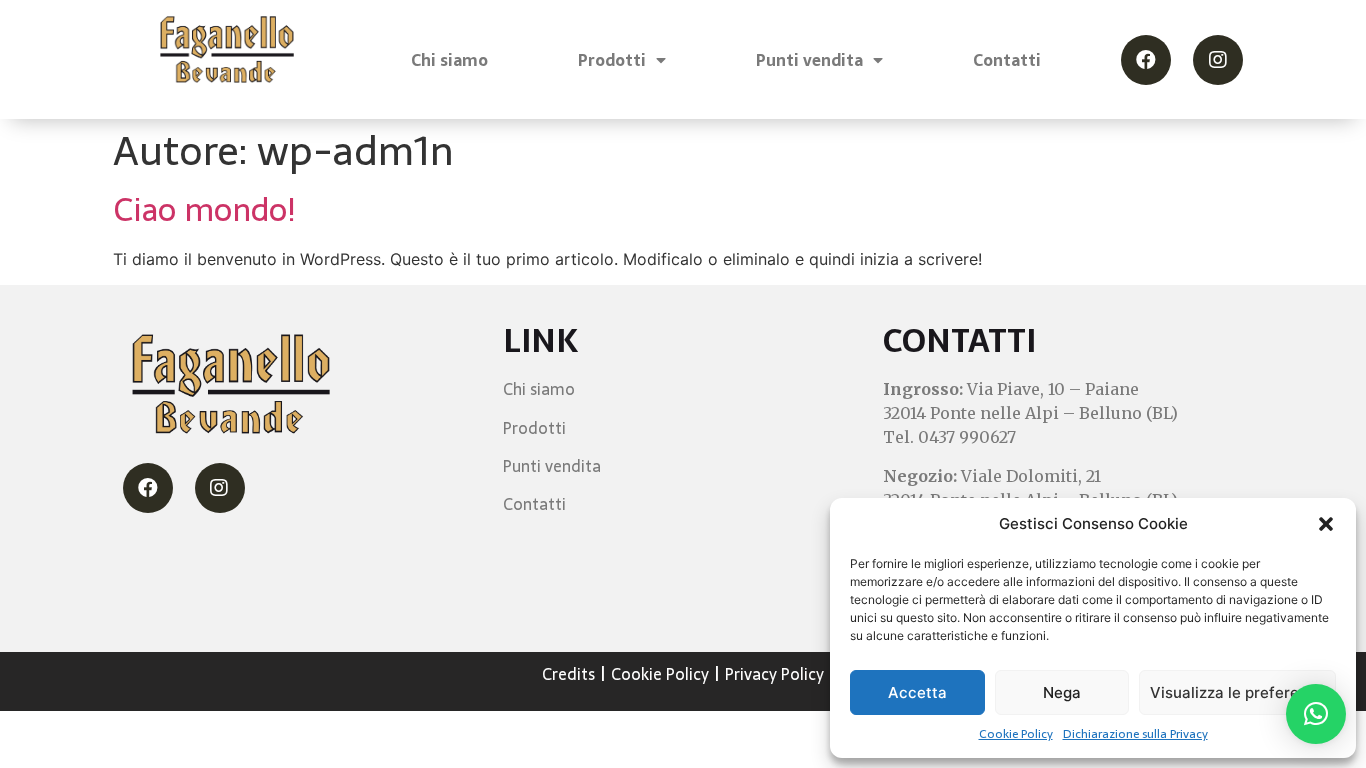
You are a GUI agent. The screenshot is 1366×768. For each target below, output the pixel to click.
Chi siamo (449, 60)
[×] (1316, 714)
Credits (568, 674)
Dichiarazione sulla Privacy (1135, 734)
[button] (1326, 524)
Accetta (917, 692)
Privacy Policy (774, 674)
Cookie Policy (1016, 734)
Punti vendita (809, 60)
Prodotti (612, 60)
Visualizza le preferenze (1237, 692)
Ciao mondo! (204, 210)
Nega (1062, 692)
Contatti (1007, 60)
